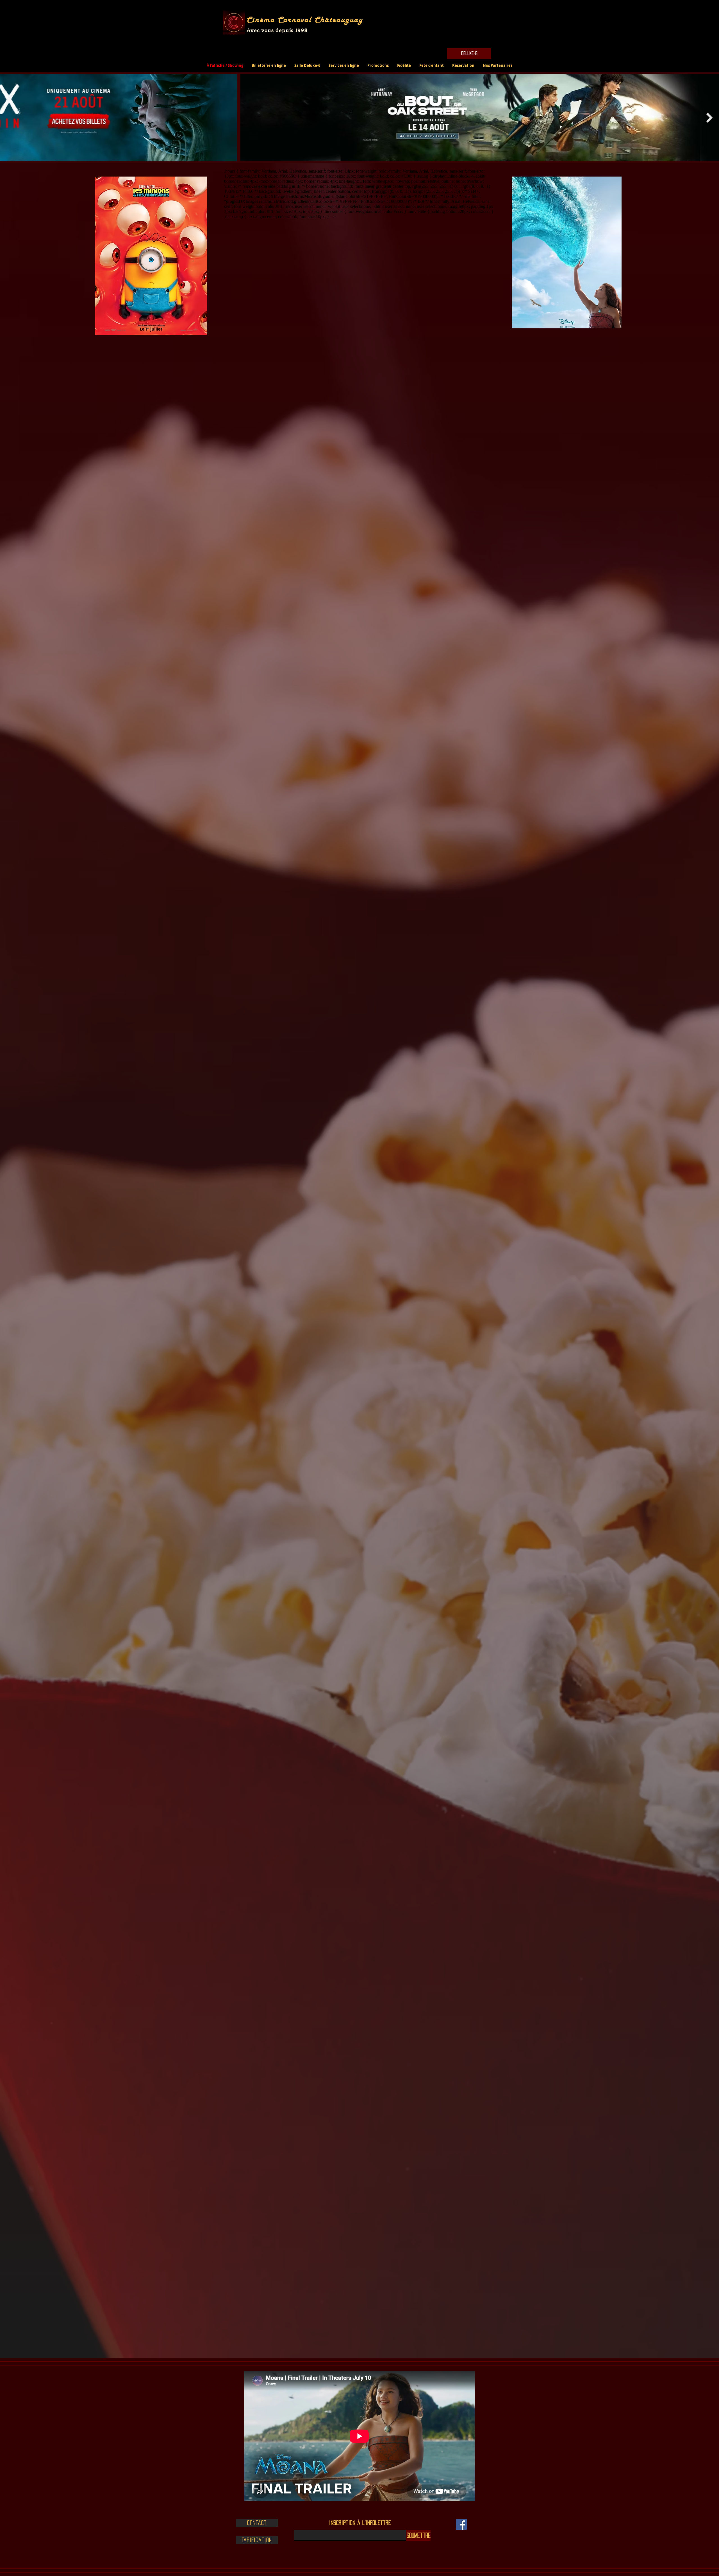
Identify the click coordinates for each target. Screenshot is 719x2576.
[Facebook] (461, 2524)
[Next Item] (709, 117)
